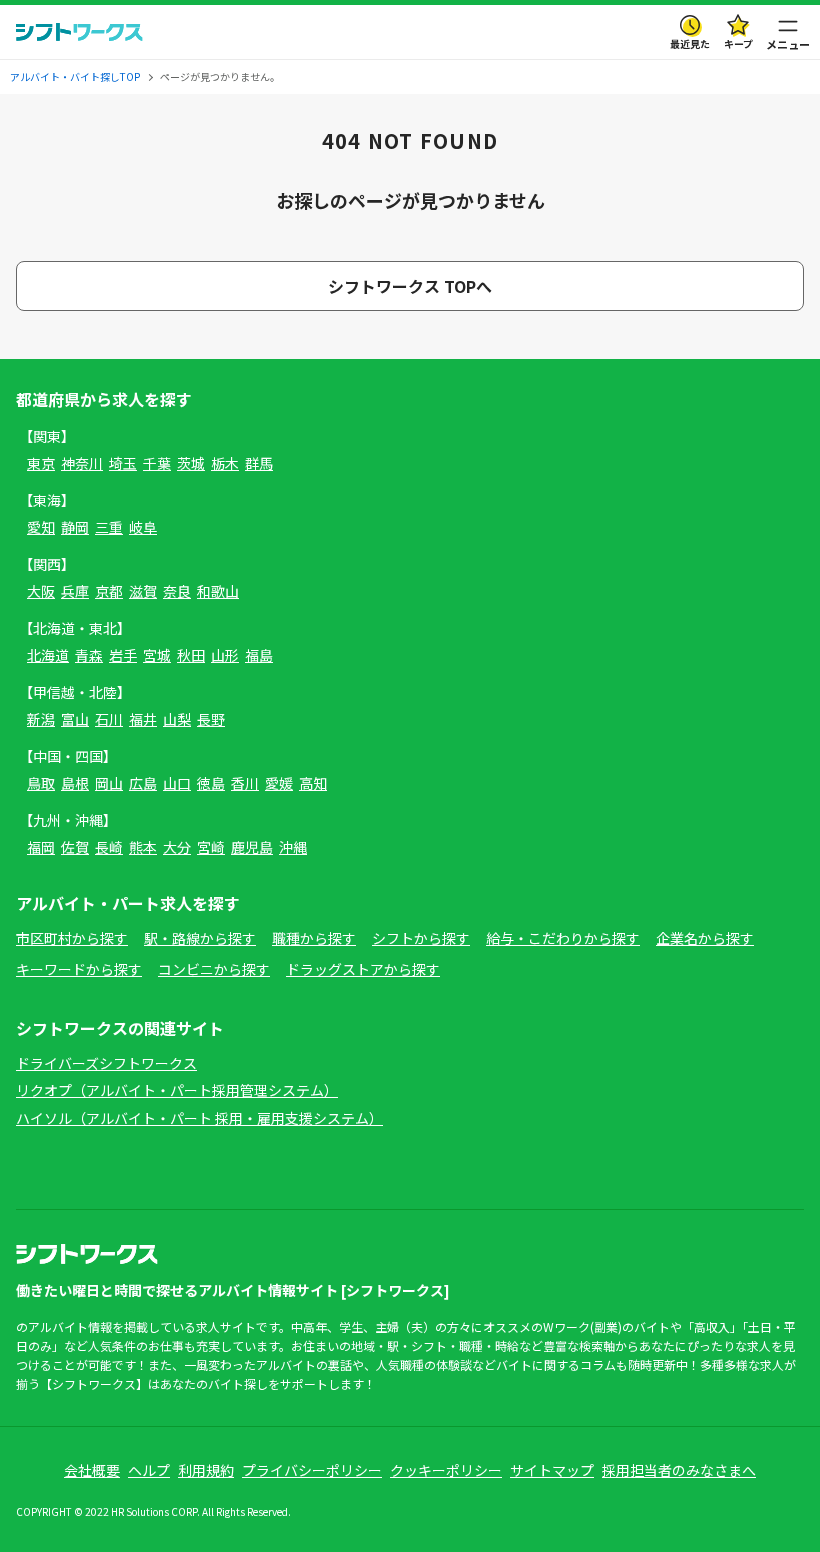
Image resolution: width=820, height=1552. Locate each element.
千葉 (157, 463)
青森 (89, 655)
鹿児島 (252, 847)
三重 (109, 527)
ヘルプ (149, 1470)
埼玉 (123, 463)
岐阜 (143, 527)
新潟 (41, 719)
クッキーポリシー (446, 1470)
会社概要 (92, 1470)
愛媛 (279, 783)
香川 (245, 783)
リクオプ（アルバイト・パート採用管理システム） (177, 1090)
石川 (109, 719)
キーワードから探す (79, 969)
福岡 (41, 847)
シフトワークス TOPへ (410, 286)
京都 (109, 591)
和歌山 (218, 591)
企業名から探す (705, 938)
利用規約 (206, 1470)
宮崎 (211, 847)
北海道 (48, 655)
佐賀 (75, 847)
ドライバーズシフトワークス (106, 1063)
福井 (143, 719)
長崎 (109, 847)
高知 (313, 783)
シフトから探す (421, 938)
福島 (259, 655)
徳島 (211, 783)
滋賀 (143, 591)
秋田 (191, 655)
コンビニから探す (214, 969)
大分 (177, 847)
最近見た (690, 43)
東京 (41, 463)
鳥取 (41, 783)
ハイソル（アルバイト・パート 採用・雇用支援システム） (199, 1118)
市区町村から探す (72, 938)
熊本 (143, 847)
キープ (738, 43)
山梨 (177, 719)
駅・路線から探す (200, 938)
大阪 (41, 591)
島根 (75, 783)
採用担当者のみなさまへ (679, 1470)
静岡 (75, 527)
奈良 (177, 591)
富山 (75, 719)
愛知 (41, 527)
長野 (211, 719)
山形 (225, 655)
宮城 (157, 655)
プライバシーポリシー (312, 1470)
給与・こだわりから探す (563, 938)
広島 (143, 783)
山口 (177, 783)
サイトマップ (552, 1470)
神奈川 (82, 463)
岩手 (123, 655)
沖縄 (293, 847)
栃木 (225, 463)
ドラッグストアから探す (363, 969)
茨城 (191, 463)
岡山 (109, 783)
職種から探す (314, 938)
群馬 (259, 463)
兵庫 (75, 591)
